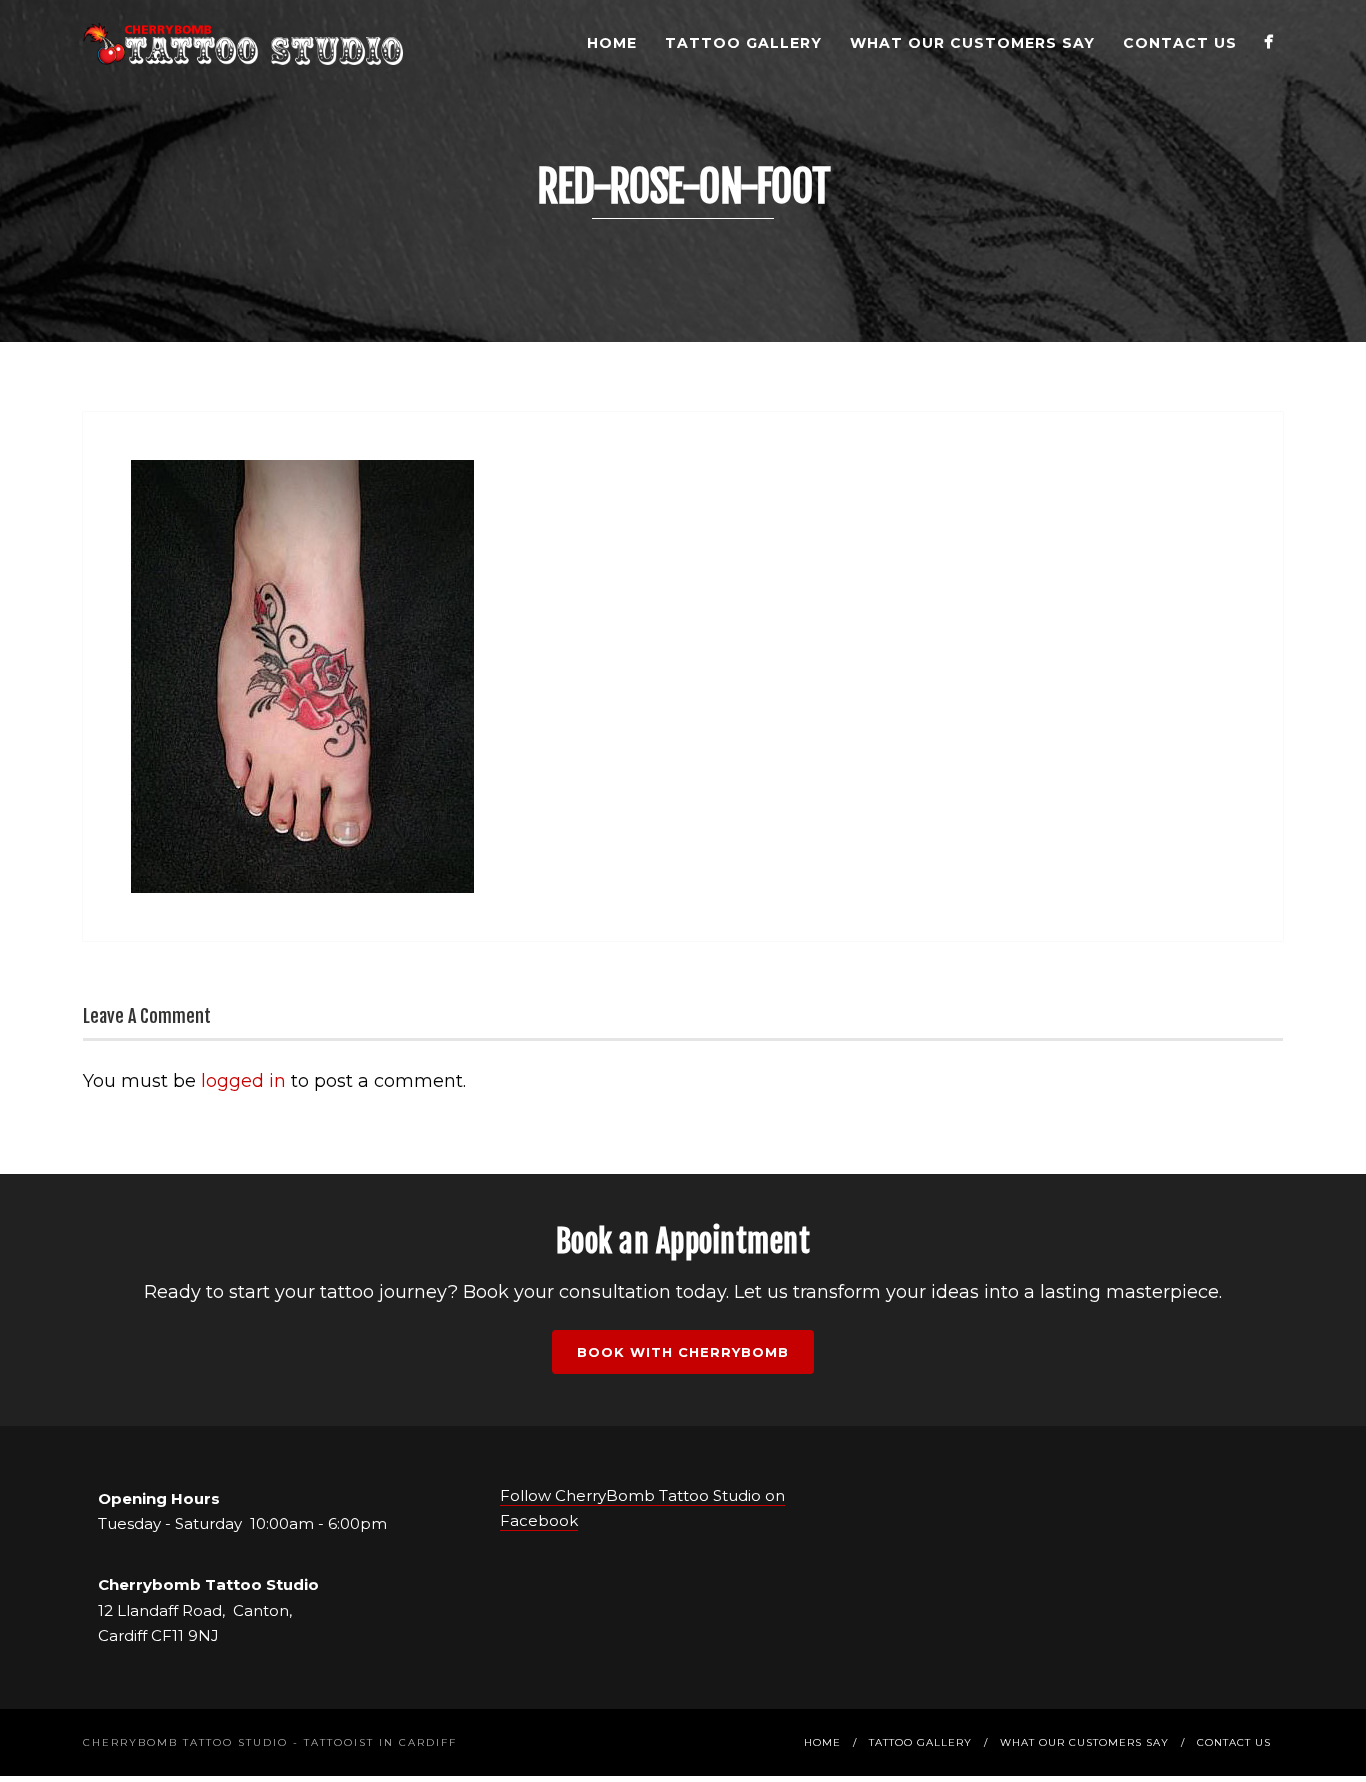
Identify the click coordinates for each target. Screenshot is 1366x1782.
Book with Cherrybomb (683, 1352)
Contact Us (1180, 43)
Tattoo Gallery (743, 43)
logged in (243, 1081)
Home (612, 43)
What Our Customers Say (972, 43)
